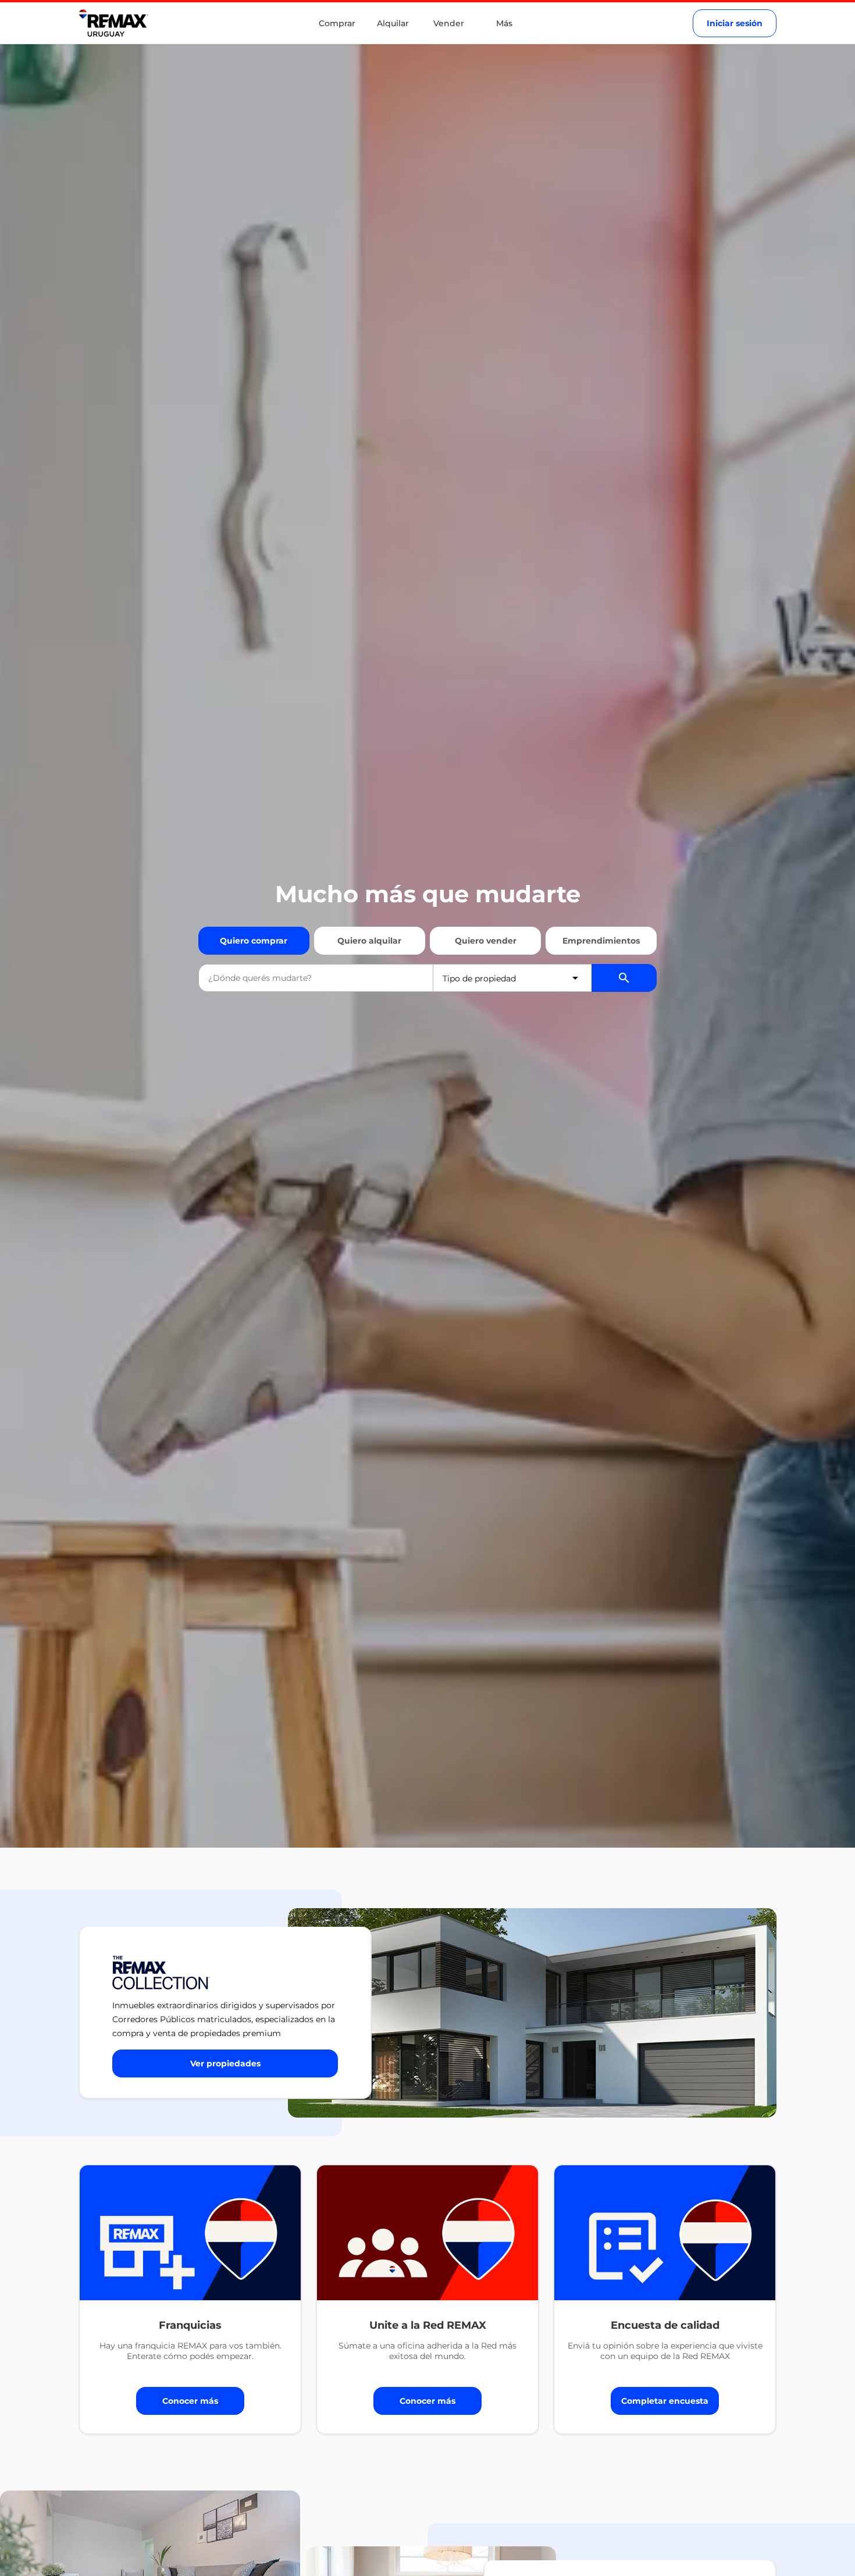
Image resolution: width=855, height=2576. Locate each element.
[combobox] (316, 978)
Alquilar (393, 23)
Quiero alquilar (369, 941)
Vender (449, 23)
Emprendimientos (601, 941)
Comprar (337, 23)
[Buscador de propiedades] (624, 978)
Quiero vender (486, 941)
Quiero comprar (254, 941)
